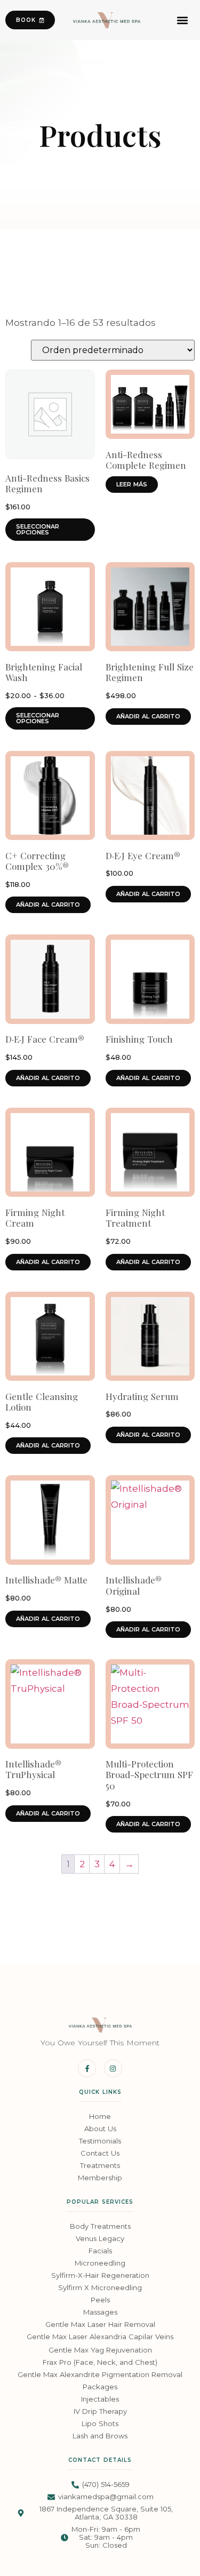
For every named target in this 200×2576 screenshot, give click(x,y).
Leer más (132, 484)
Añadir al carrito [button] (148, 716)
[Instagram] (113, 2068)
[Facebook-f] (87, 2068)
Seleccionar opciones (38, 529)
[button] (183, 20)
